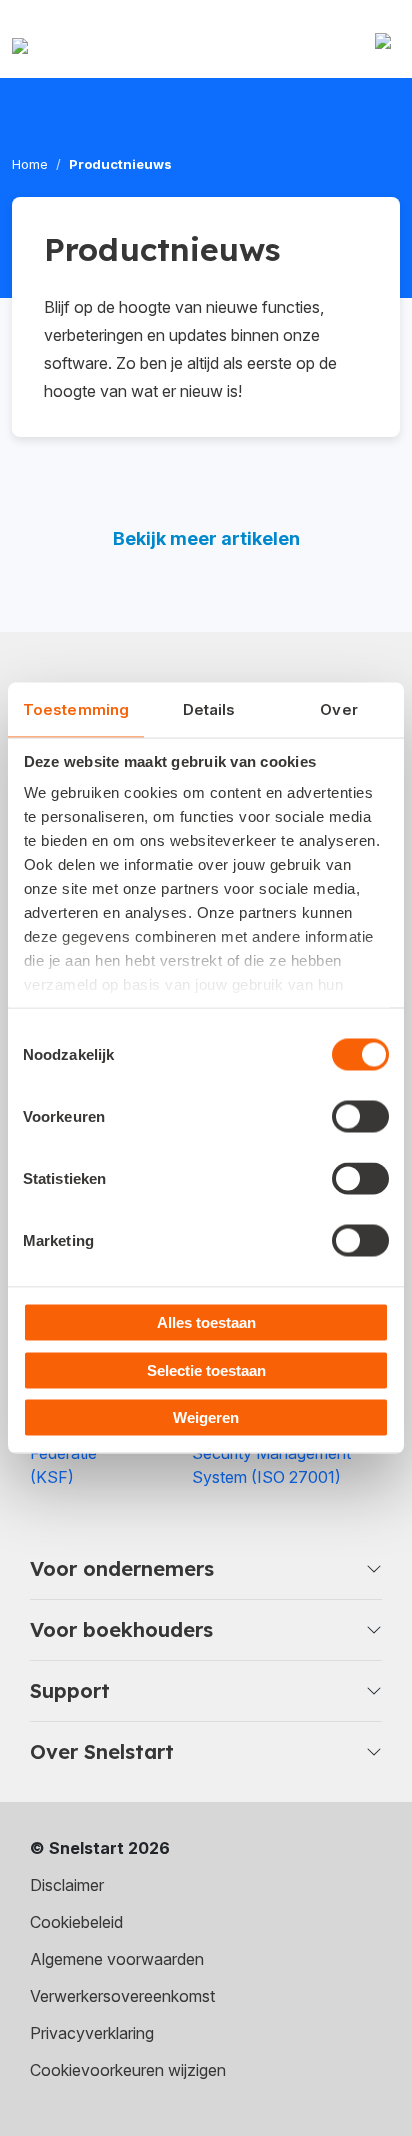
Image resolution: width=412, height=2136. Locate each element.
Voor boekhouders (121, 1629)
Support (70, 1690)
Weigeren (206, 1417)
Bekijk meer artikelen (206, 538)
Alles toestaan (206, 1322)
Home (30, 164)
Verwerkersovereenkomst (122, 1996)
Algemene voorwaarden (117, 1959)
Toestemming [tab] (76, 709)
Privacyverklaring (92, 2033)
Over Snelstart (102, 1751)
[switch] (360, 1117)
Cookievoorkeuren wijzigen (128, 2070)
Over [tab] (338, 709)
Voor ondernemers (122, 1568)
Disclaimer (67, 1885)
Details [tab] (209, 709)
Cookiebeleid (76, 1922)
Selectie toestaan (206, 1369)
